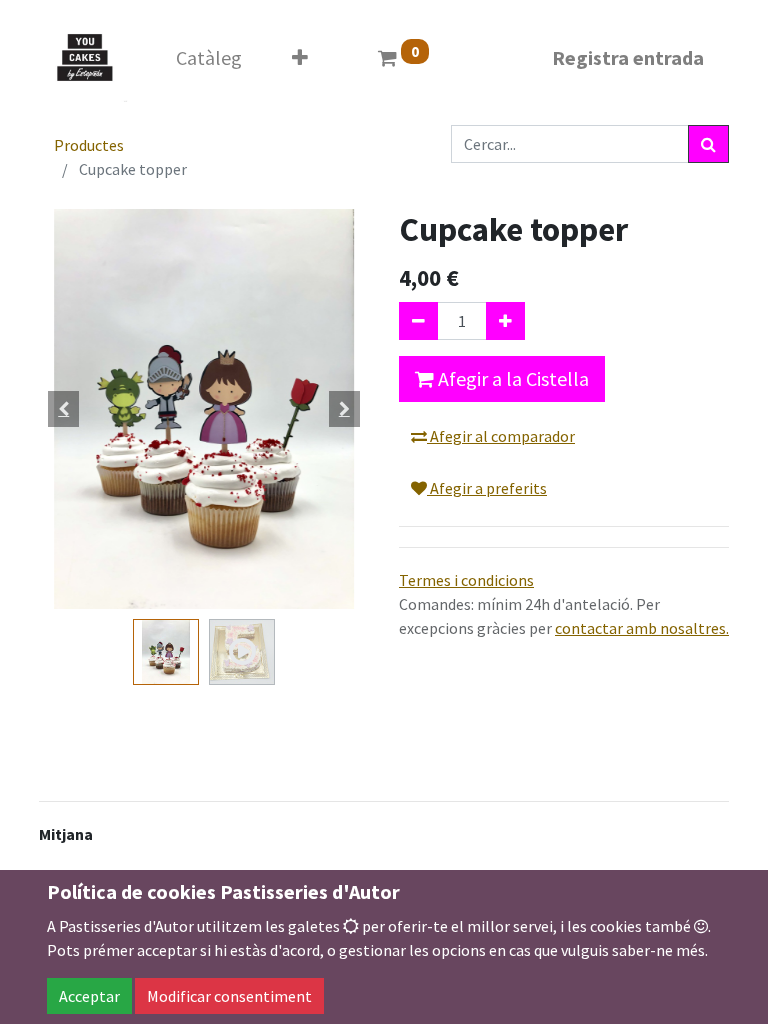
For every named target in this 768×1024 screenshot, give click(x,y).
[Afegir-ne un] (505, 321)
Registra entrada (628, 57)
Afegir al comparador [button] (501, 436)
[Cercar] (708, 144)
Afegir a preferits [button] (487, 488)
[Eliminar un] (418, 321)
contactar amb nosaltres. (642, 628)
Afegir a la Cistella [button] (511, 378)
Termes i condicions (466, 580)
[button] (300, 58)
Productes (89, 145)
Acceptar (89, 996)
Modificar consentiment (229, 996)
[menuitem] (209, 58)
